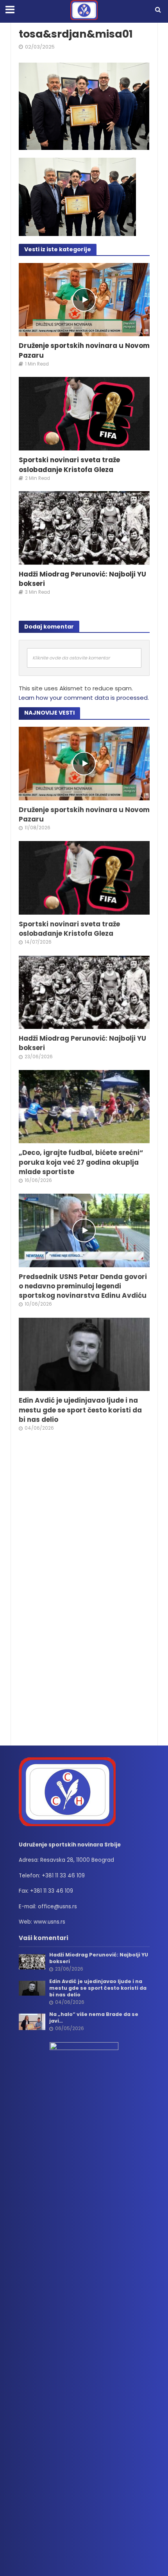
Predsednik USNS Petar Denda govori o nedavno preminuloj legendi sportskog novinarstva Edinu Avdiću (83, 1286)
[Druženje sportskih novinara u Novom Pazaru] (84, 299)
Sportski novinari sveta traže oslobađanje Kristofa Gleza (69, 465)
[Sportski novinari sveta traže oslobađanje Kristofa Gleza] (84, 413)
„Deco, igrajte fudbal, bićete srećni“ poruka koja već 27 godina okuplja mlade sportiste (81, 1162)
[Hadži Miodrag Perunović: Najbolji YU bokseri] (84, 527)
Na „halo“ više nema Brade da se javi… (94, 2018)
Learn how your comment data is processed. (84, 698)
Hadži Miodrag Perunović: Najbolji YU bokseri (82, 579)
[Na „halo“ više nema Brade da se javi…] (32, 2022)
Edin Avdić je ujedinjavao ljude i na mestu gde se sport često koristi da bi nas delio (80, 1410)
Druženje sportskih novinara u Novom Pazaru (84, 350)
